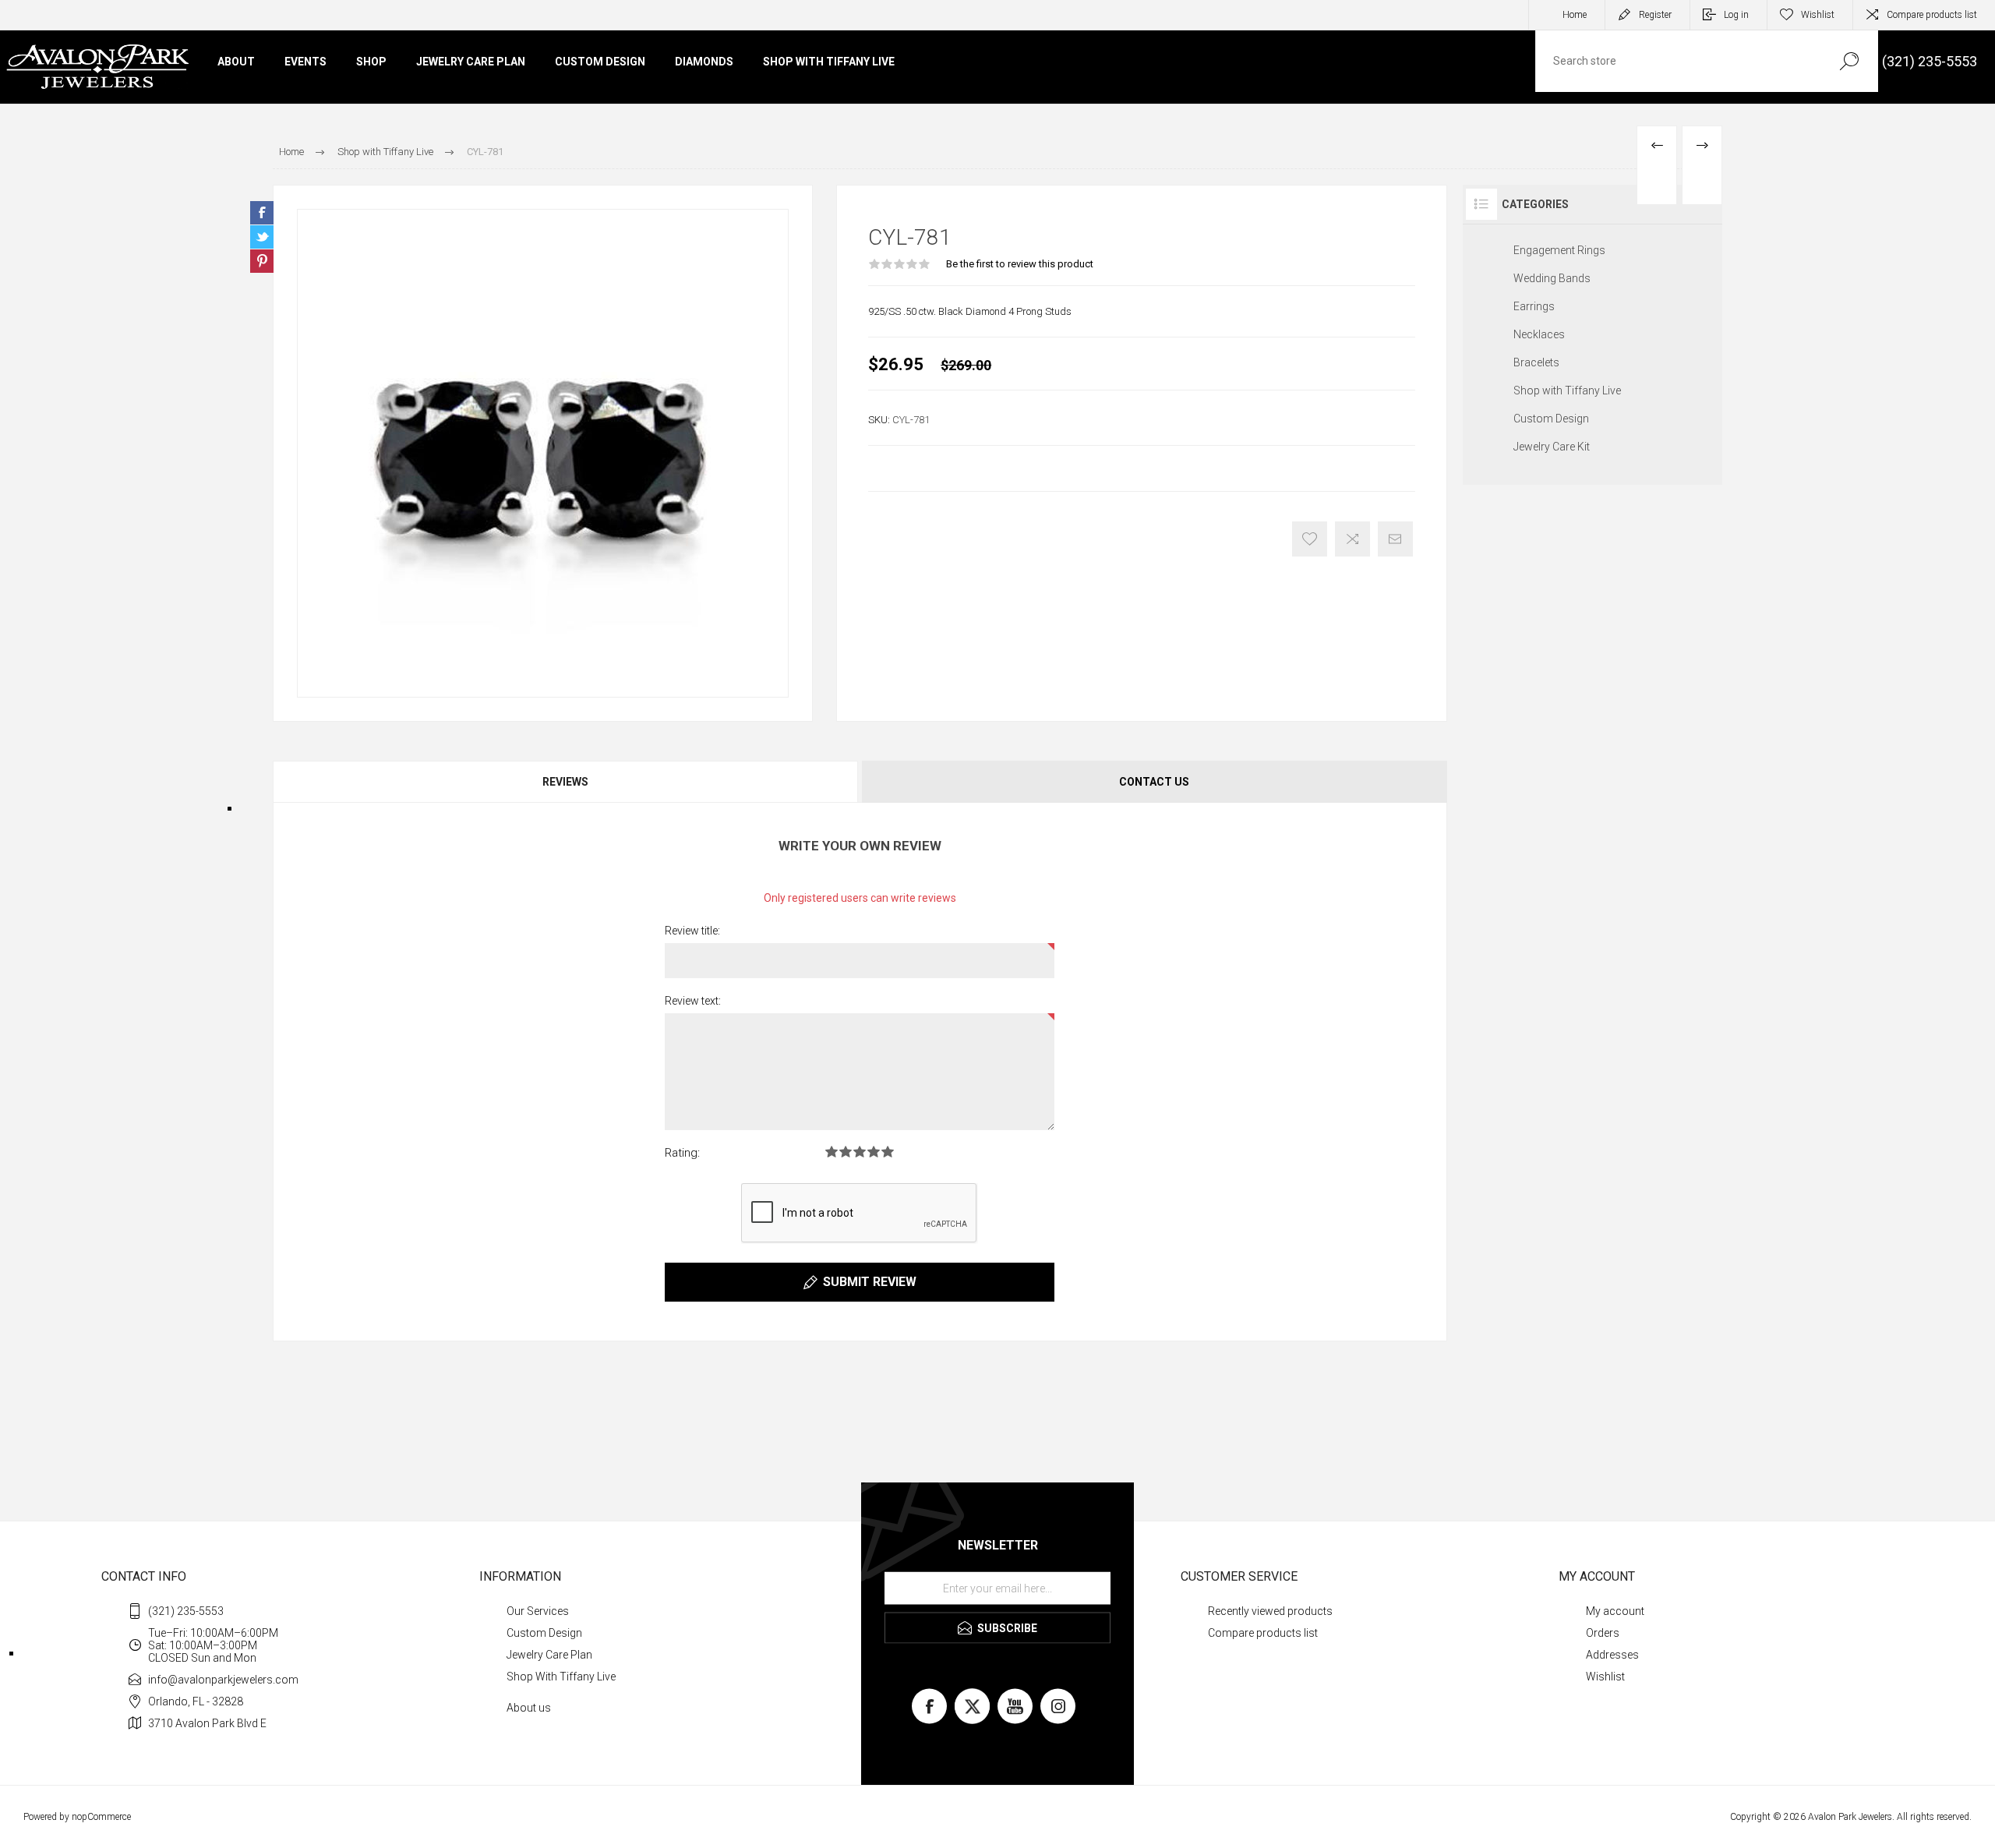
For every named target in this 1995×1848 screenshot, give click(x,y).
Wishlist (1605, 1677)
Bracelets (1536, 362)
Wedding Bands (1552, 278)
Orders (1603, 1633)
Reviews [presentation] (565, 782)
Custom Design (1551, 419)
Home (1575, 15)
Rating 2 (846, 1152)
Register (1655, 15)
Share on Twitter (262, 237)
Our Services (538, 1611)
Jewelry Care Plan (549, 1655)
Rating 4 (874, 1152)
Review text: (693, 1001)
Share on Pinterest (262, 261)
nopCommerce (101, 1817)
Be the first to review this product (1020, 264)
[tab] (566, 782)
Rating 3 (860, 1152)
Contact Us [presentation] (1154, 782)
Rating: (682, 1153)
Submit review (870, 1282)
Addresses (1612, 1655)
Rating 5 (888, 1152)
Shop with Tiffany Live (1567, 390)
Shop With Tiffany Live (561, 1677)
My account (1615, 1611)
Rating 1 (832, 1152)
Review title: (692, 931)
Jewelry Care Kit (1552, 447)
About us (529, 1708)
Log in (1736, 15)
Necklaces (1539, 334)
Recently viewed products (1270, 1611)
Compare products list (1932, 15)
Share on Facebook (262, 213)
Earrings (1534, 306)
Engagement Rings (1559, 250)
